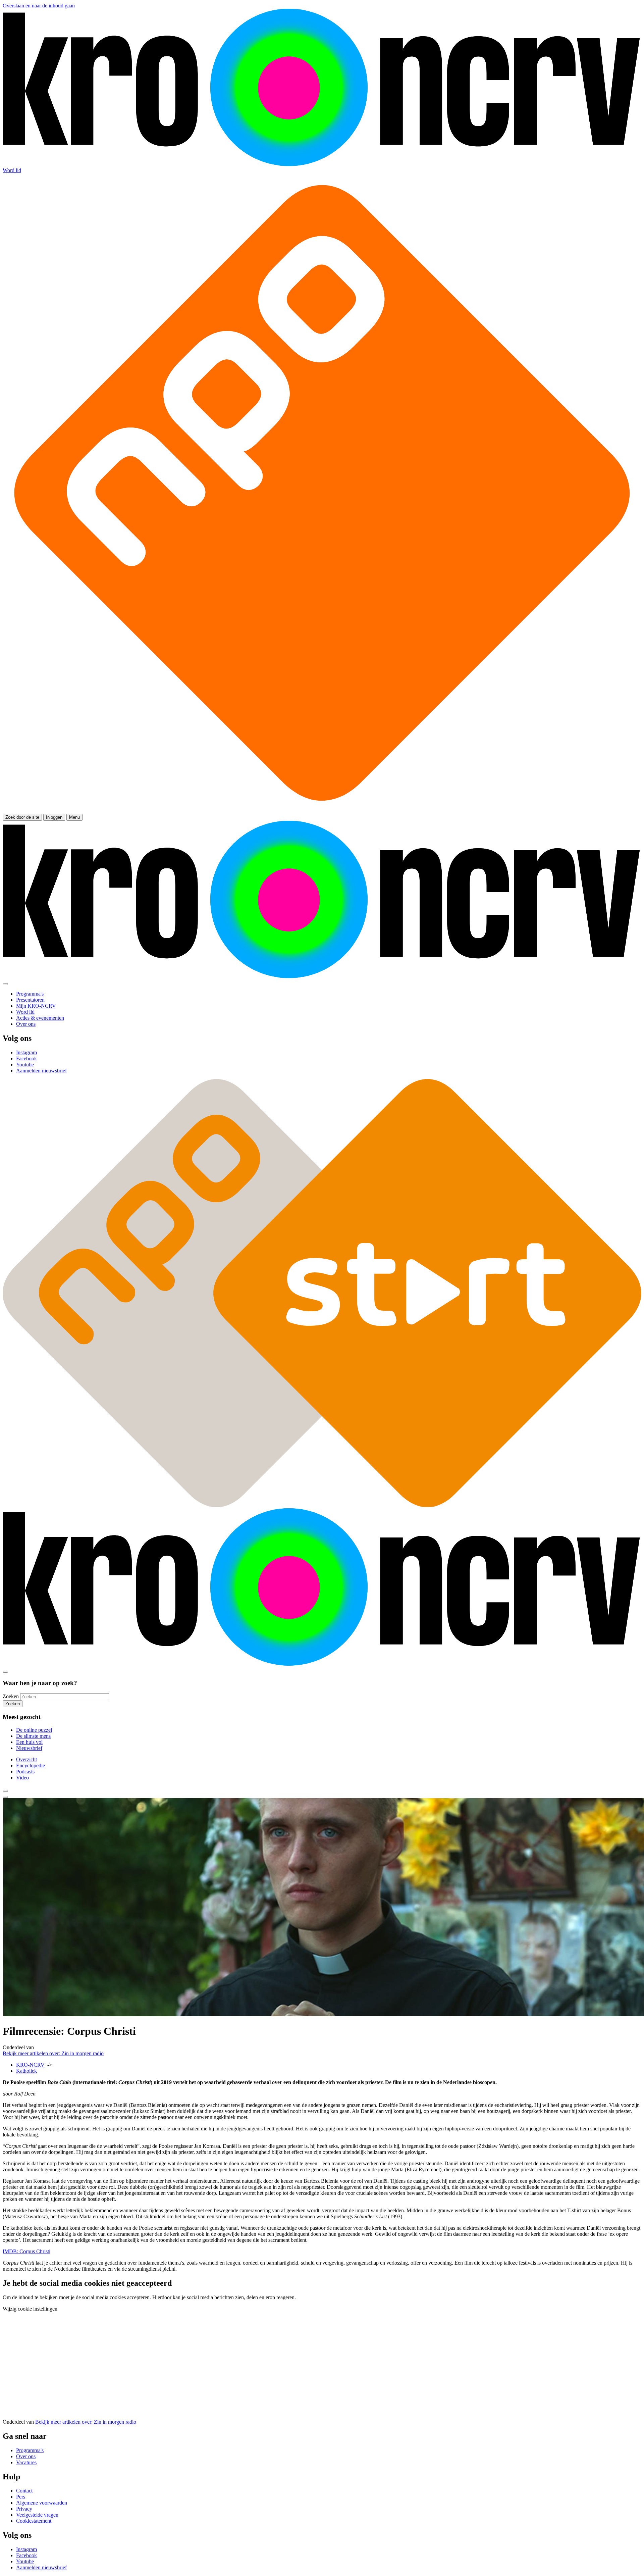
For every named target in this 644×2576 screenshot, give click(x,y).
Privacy (24, 2509)
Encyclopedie (31, 1765)
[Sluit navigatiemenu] (5, 984)
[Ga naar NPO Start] (322, 1505)
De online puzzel (34, 1730)
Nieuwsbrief (29, 1748)
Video (22, 1778)
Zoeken (11, 1696)
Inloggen (54, 817)
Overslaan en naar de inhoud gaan (39, 6)
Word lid (12, 170)
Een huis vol (29, 1742)
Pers (21, 2497)
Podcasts (25, 1772)
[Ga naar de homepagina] (322, 164)
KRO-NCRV (30, 2065)
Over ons (26, 2456)
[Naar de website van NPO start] (322, 811)
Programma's (30, 2450)
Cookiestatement (34, 2521)
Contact (24, 2491)
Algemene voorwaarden (42, 2503)
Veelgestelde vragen (37, 2515)
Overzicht (26, 1759)
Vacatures (26, 2462)
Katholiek (26, 2071)
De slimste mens (33, 1736)
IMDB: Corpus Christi (26, 2251)
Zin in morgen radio (53, 2053)
